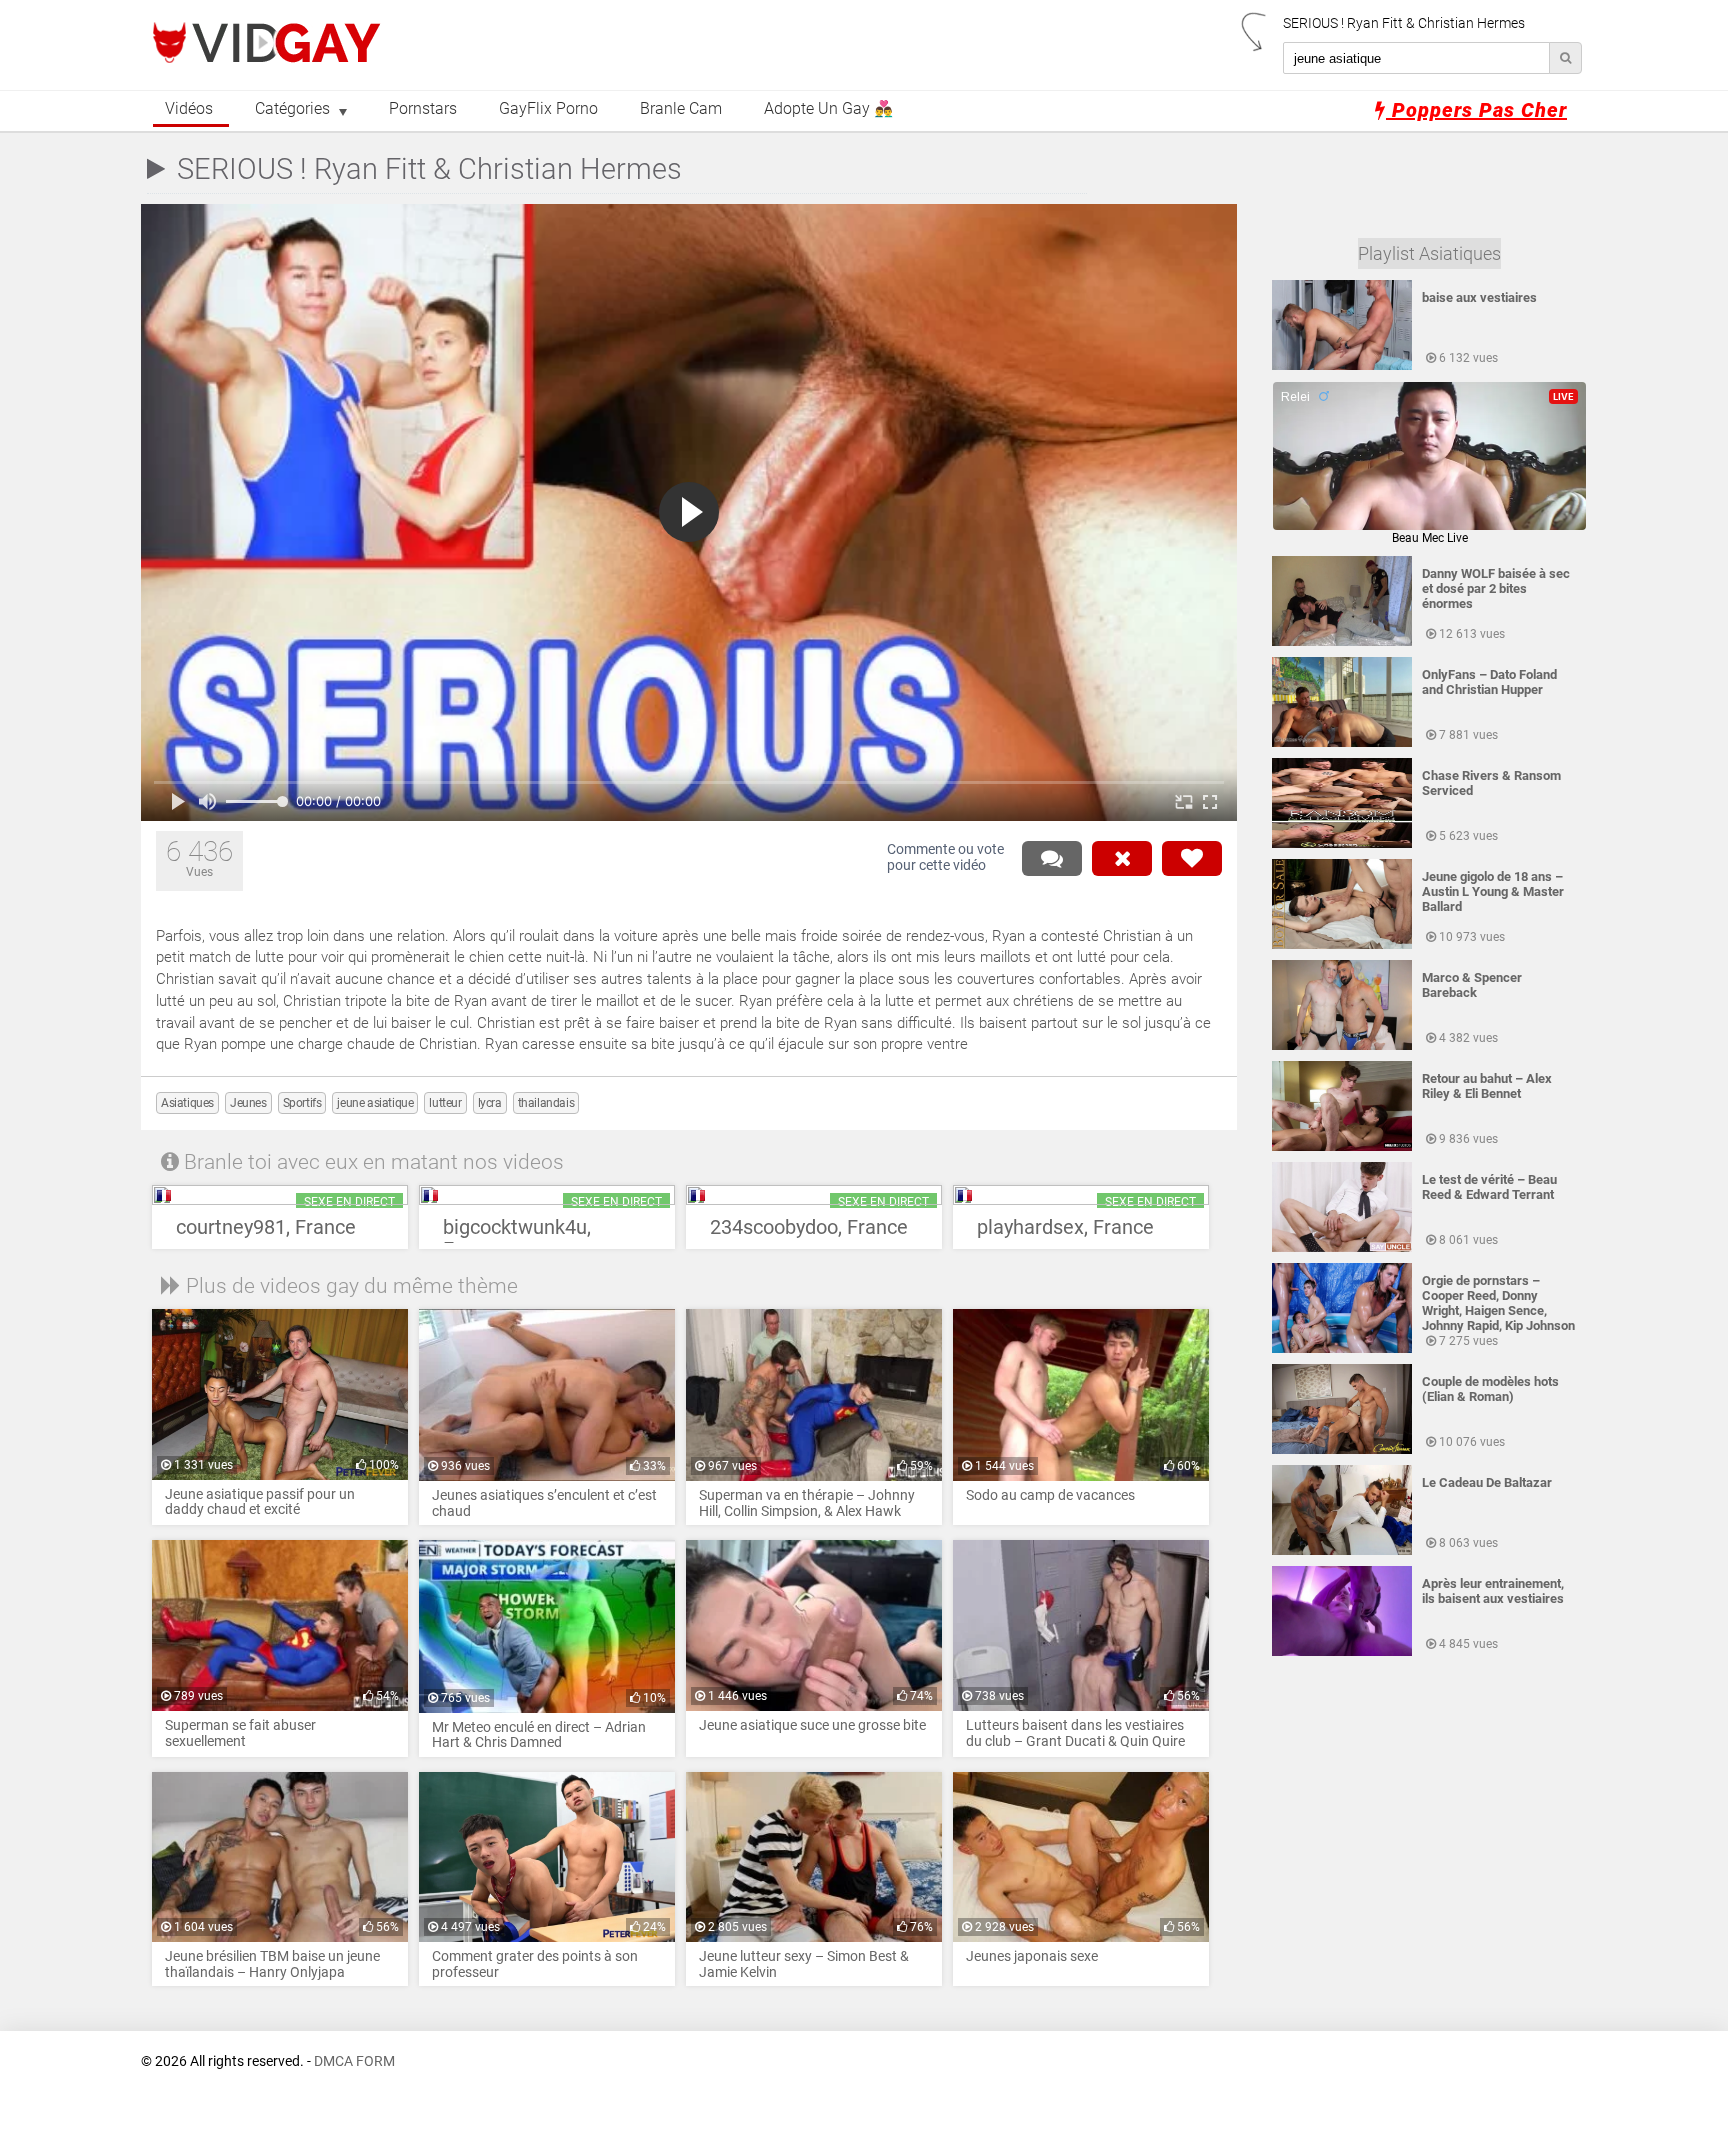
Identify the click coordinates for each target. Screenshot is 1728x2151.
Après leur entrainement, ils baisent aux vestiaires (1493, 1591)
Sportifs (302, 1103)
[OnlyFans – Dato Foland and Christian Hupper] (1342, 743)
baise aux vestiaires (1479, 297)
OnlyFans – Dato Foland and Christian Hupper (1489, 682)
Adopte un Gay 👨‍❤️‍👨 (828, 109)
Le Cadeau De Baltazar (1487, 1482)
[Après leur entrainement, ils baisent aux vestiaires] (1342, 1652)
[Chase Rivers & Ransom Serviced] (1342, 844)
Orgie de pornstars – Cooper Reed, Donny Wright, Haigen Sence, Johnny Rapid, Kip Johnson (1498, 1303)
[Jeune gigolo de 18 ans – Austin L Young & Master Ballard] (1342, 945)
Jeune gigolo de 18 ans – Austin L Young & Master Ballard (1493, 891)
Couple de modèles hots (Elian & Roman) (1490, 1389)
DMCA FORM (354, 2061)
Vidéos (189, 109)
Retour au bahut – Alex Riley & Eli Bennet (1487, 1086)
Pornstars (423, 109)
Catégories (292, 109)
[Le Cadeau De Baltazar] (1342, 1551)
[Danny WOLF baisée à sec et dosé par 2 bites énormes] (1342, 642)
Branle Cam (681, 109)
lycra (490, 1103)
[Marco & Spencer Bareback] (1342, 1046)
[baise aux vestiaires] (1342, 366)
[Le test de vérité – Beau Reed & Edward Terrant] (1342, 1248)
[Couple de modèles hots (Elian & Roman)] (1342, 1450)
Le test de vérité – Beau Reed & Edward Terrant (1489, 1187)
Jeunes (248, 1103)
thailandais (546, 1103)
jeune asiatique (375, 1103)
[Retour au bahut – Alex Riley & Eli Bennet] (1342, 1147)
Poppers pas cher (1476, 110)
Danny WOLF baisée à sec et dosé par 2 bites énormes (1496, 588)
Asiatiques (187, 1103)
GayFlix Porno (548, 109)
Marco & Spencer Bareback (1472, 985)
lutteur (445, 1103)
